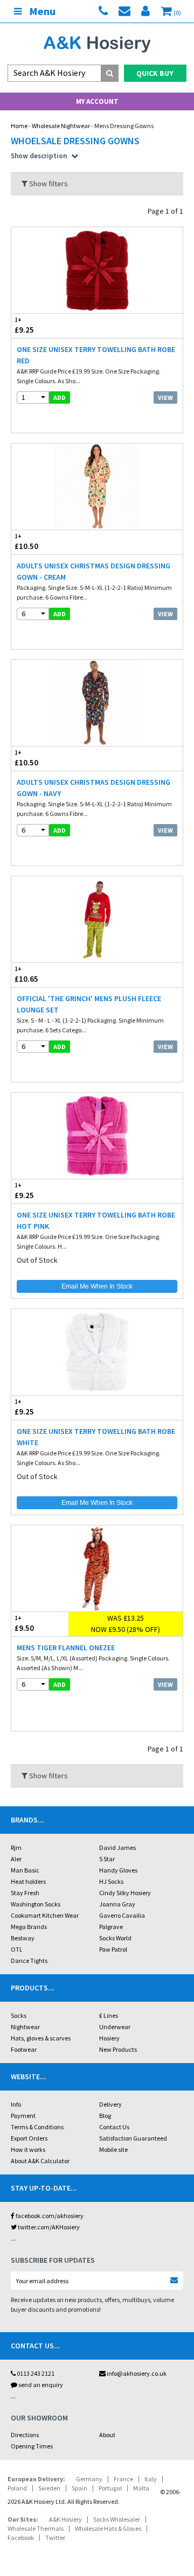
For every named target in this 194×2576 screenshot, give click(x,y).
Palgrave (111, 1927)
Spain (79, 2488)
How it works (28, 2149)
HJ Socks (111, 1881)
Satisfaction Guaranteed (133, 2138)
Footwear (24, 2049)
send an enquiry (40, 2385)
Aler (16, 1859)
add (60, 397)
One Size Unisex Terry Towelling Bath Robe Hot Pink (96, 1220)
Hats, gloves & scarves (41, 2038)
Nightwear (25, 2027)
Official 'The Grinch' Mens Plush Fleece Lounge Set (89, 1004)
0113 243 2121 (35, 2373)
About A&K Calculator (40, 2161)
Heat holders (28, 1881)
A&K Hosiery (65, 2519)
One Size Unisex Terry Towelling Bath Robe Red (96, 355)
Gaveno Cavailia (122, 1915)
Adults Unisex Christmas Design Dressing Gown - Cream (93, 571)
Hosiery (109, 2038)
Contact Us (114, 2127)
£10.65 (26, 975)
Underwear (115, 2027)
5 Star (107, 1859)
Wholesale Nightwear (61, 126)
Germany (89, 2479)
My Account (97, 101)
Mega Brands (29, 1927)
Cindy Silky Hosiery (125, 1893)
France (123, 2479)
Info (16, 2104)
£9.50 (24, 1624)
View (165, 397)
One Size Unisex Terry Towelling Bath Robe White (96, 1437)
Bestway (23, 1938)
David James (117, 1847)
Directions (25, 2435)
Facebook (21, 2538)
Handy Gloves (118, 1870)
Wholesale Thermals (36, 2528)
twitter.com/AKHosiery (48, 2227)
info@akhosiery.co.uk (137, 2373)
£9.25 (24, 326)
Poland (17, 2488)
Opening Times (32, 2446)
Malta (141, 2488)
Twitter (55, 2538)
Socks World (115, 1938)
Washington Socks (36, 1904)
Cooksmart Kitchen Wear (45, 1915)
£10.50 (26, 542)
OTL (17, 1949)
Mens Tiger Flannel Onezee (66, 1648)
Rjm (16, 1847)
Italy (151, 2479)
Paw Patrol (113, 1949)
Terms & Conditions (37, 2127)
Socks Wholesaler (117, 2519)
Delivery (110, 2104)
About (107, 2435)
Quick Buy (155, 73)
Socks (19, 2015)
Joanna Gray (117, 1904)
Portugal (110, 2488)
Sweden (49, 2488)
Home (19, 126)
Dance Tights (29, 1961)
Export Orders (29, 2138)
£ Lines (109, 2015)
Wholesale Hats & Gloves (108, 2528)
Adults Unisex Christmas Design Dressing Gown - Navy (93, 788)
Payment (23, 2116)
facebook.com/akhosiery (49, 2216)
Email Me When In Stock (97, 1286)
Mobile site (113, 2149)
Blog (105, 2116)
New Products (118, 2049)
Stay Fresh (25, 1893)
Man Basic (25, 1870)
